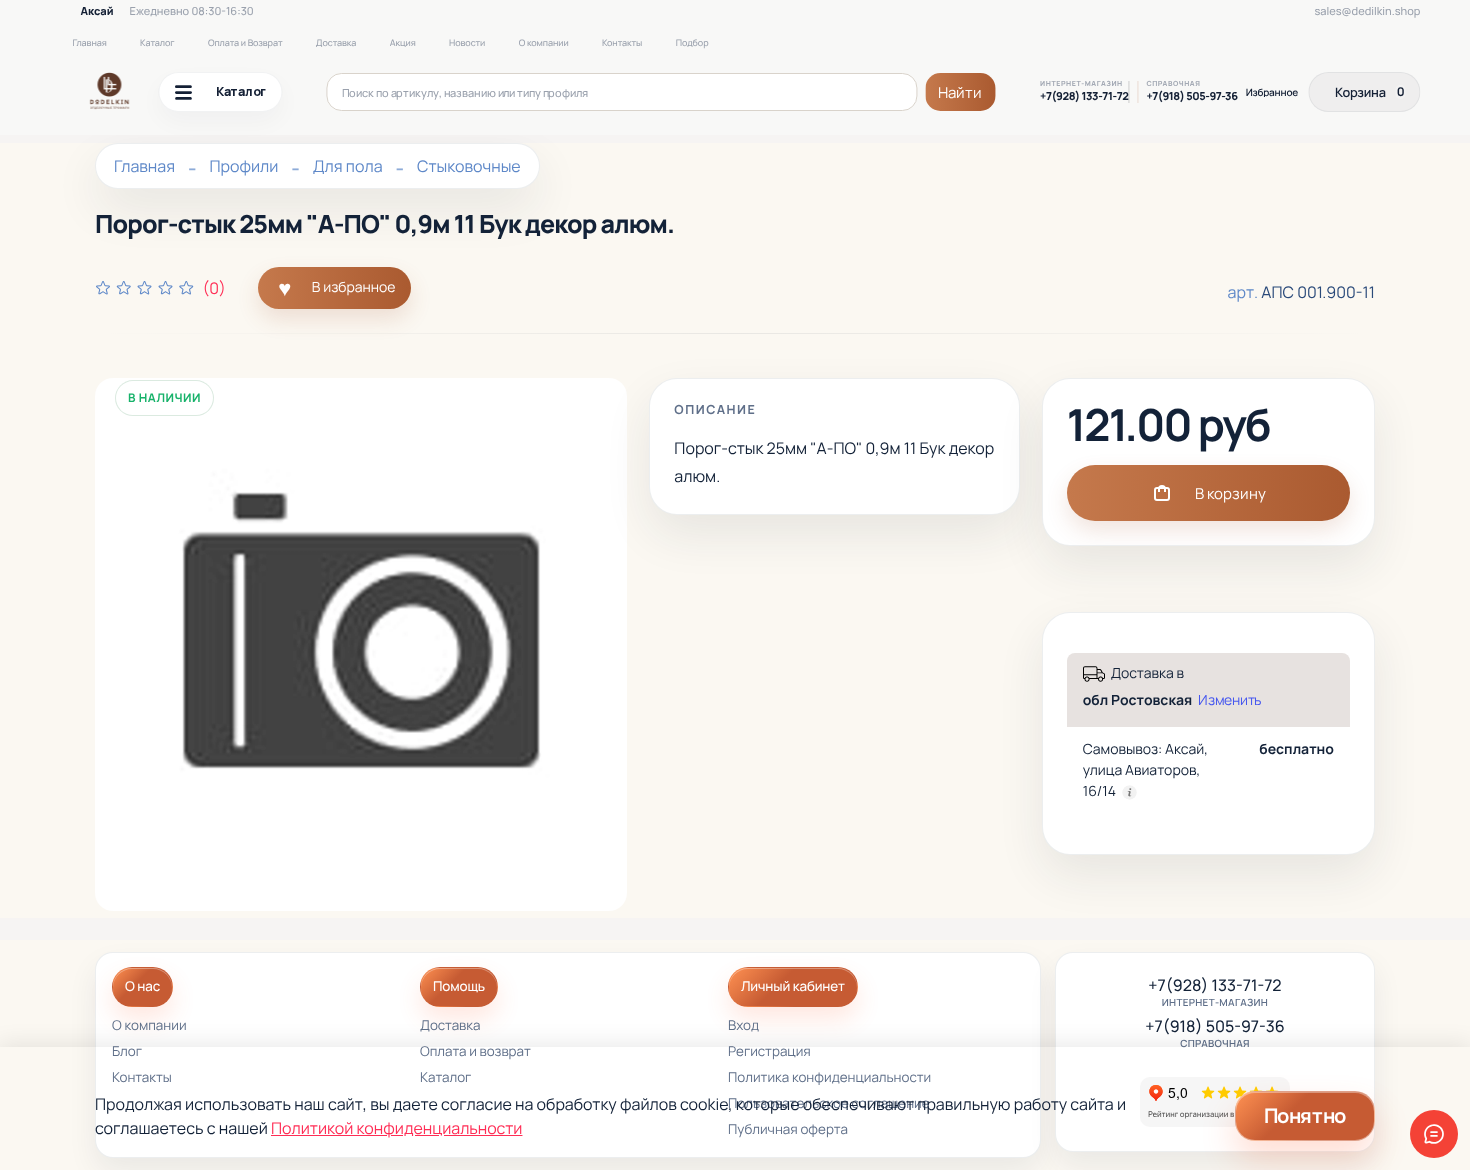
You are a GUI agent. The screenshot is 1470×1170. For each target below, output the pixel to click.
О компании (544, 42)
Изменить (1229, 700)
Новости (467, 42)
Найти (960, 92)
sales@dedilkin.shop (1367, 11)
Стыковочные (469, 166)
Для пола (348, 166)
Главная (89, 42)
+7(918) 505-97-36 (1191, 97)
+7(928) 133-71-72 (1084, 97)
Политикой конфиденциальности (396, 1128)
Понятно (1305, 1115)
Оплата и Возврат (245, 42)
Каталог (157, 42)
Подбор (692, 42)
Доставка (336, 42)
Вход (743, 1026)
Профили (243, 166)
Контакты (622, 42)
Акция (403, 42)
